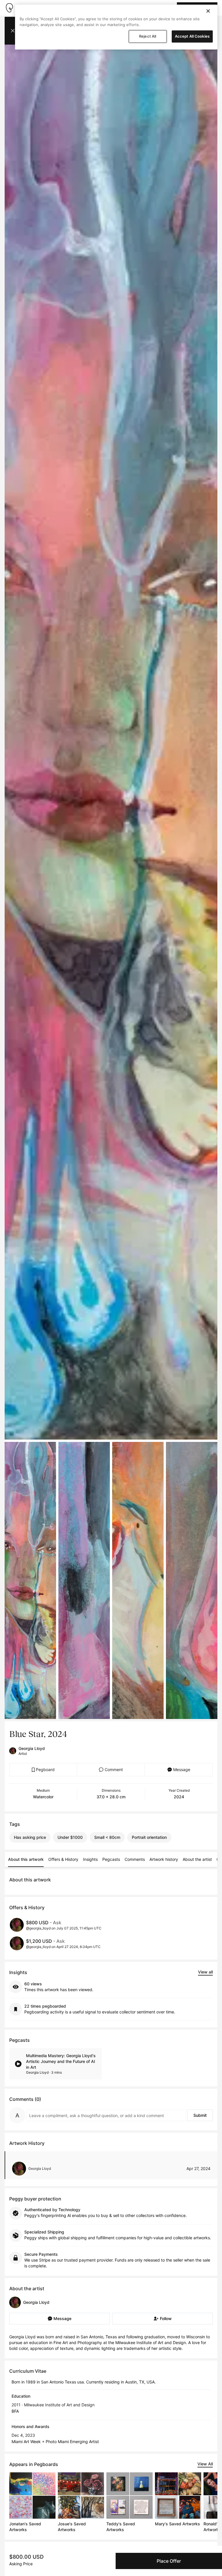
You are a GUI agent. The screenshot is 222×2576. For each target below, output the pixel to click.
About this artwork (26, 1859)
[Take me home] (9, 8)
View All (205, 2464)
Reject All (148, 36)
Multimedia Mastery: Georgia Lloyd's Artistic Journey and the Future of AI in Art (61, 2061)
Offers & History (63, 1859)
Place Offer (169, 2561)
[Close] (208, 11)
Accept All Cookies (192, 36)
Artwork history (164, 1859)
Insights (90, 1859)
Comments (135, 1859)
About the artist (197, 1859)
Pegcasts (111, 1859)
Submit (200, 2115)
